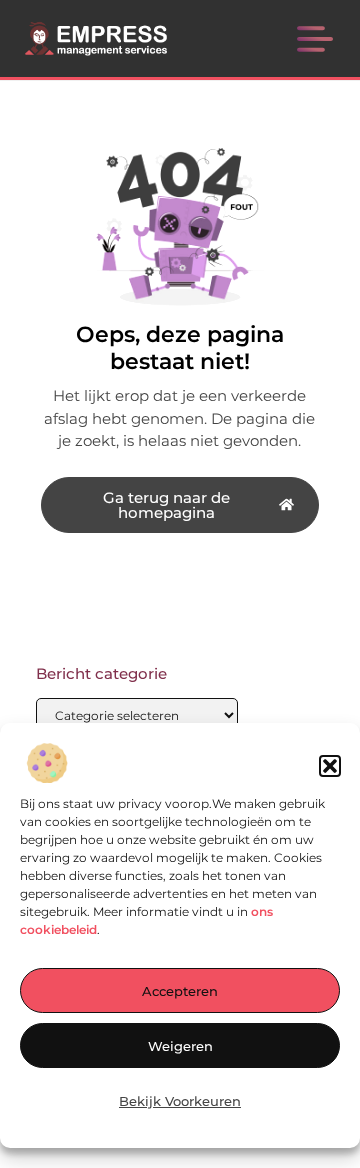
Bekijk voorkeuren (180, 1101)
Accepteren (180, 991)
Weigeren (180, 1046)
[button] (330, 766)
